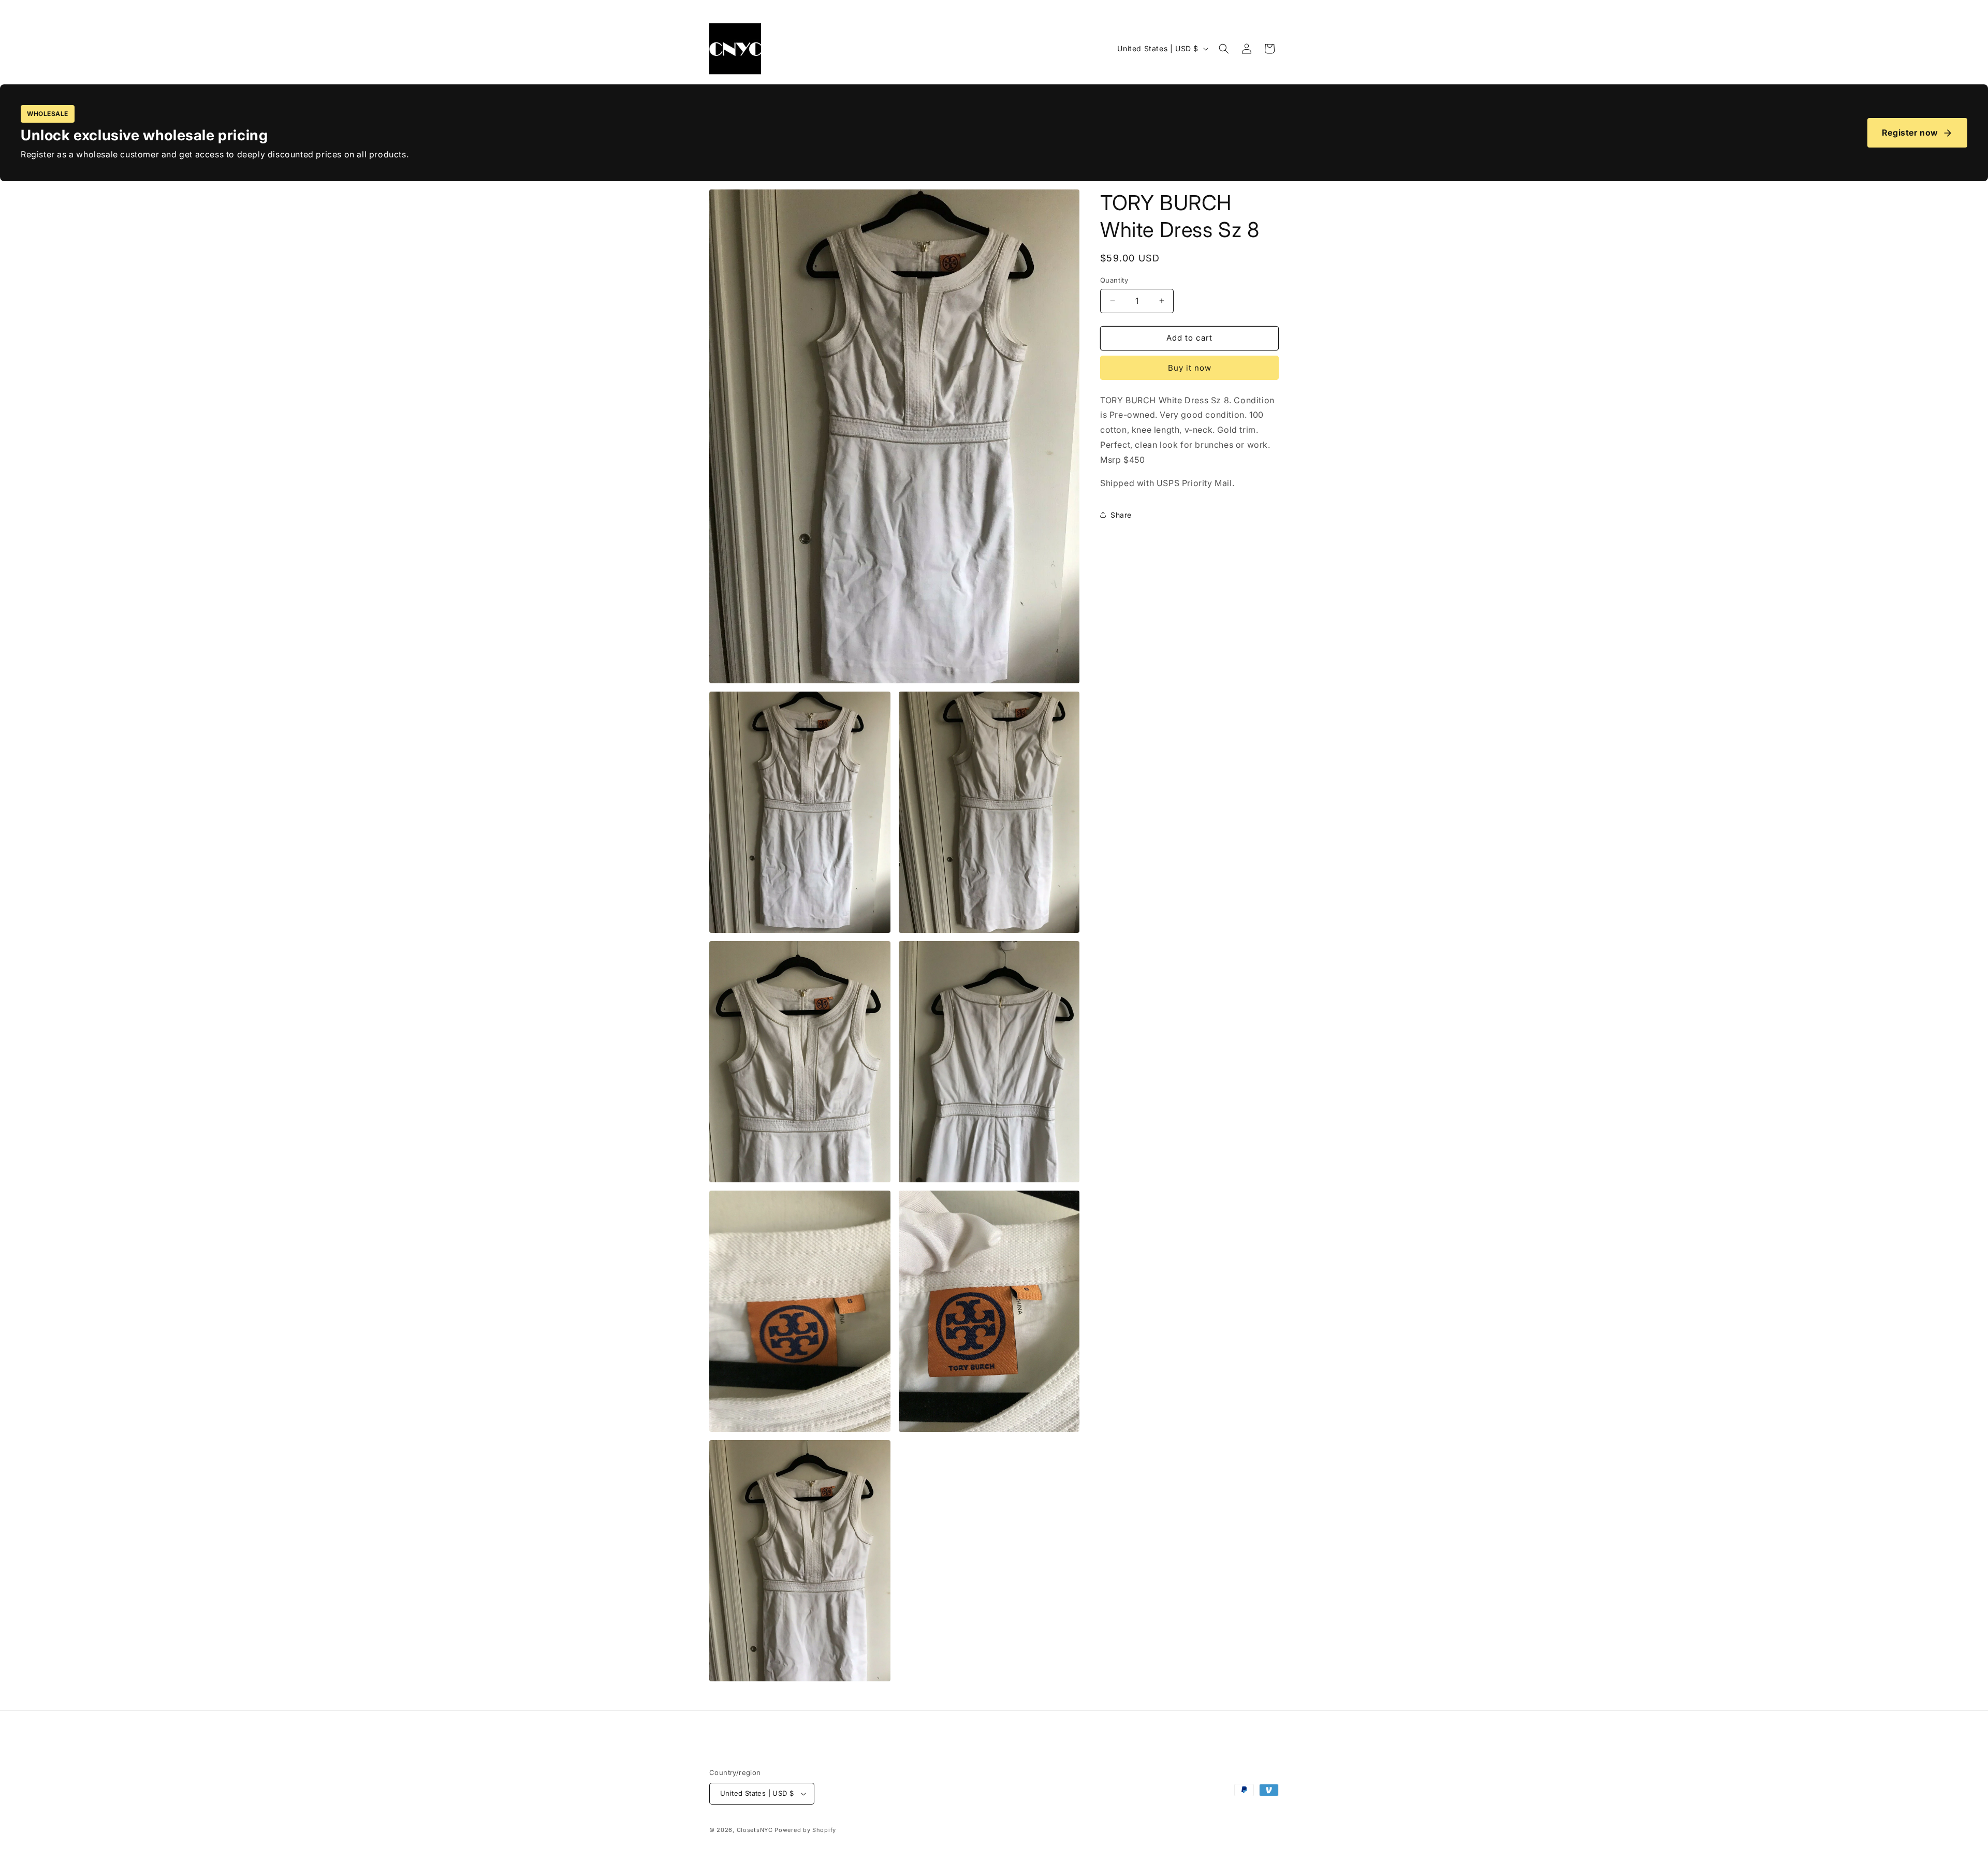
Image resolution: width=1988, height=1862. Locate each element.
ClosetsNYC (755, 1830)
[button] (1224, 49)
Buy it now (1190, 368)
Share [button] (1121, 515)
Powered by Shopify (805, 1830)
